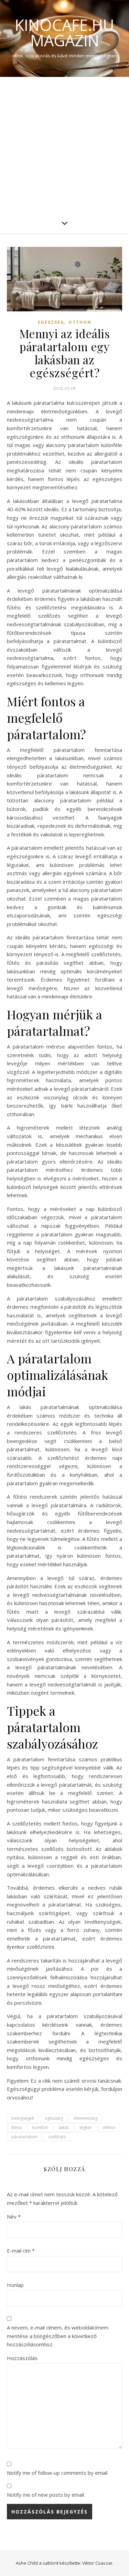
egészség (54, 2118)
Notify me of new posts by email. (46, 2495)
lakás (64, 2127)
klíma (17, 2127)
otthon (109, 2127)
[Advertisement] (64, 145)
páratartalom (24, 2137)
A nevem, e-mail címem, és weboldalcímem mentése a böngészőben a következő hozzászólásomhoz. (58, 2336)
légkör (86, 2127)
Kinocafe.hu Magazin (64, 33)
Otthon (80, 322)
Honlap (15, 2285)
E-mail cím (21, 2251)
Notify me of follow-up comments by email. (58, 2473)
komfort (40, 2127)
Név (14, 2217)
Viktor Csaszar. (98, 2563)
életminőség (85, 2118)
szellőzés (57, 2137)
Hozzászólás (22, 2358)
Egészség (51, 322)
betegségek (23, 2118)
